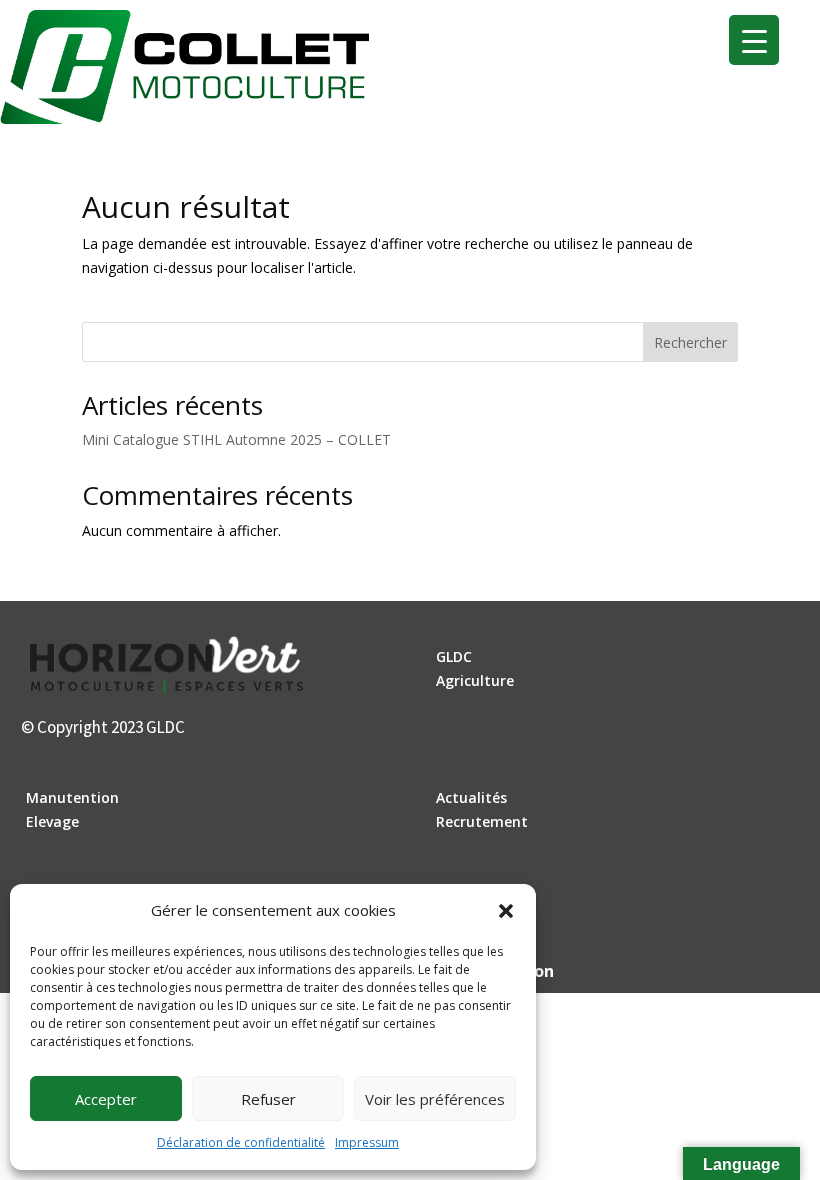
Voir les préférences (435, 1099)
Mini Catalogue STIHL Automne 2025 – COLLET (236, 439)
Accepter (106, 1099)
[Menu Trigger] (754, 40)
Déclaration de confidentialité (241, 1142)
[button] (506, 911)
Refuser (268, 1099)
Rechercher (690, 342)
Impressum (367, 1142)
